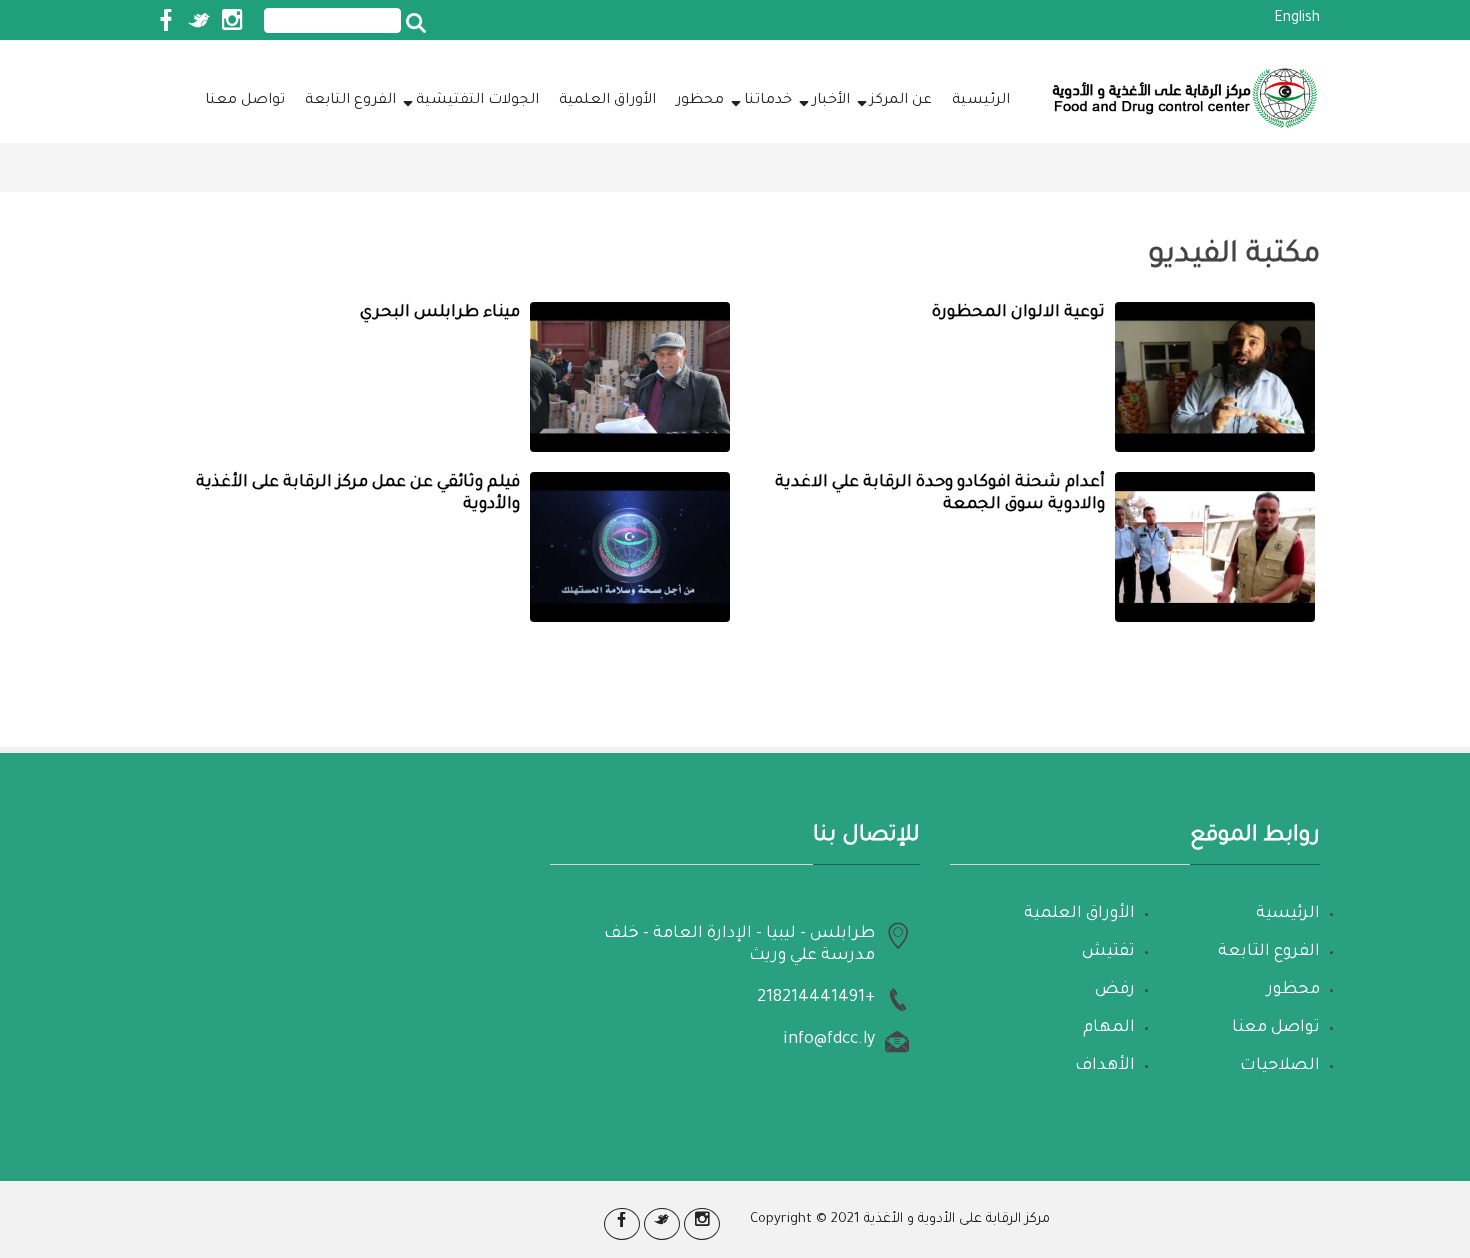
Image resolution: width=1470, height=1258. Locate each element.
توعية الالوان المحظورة (1018, 313)
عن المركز (901, 101)
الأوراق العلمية (607, 101)
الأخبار (831, 101)
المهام (1109, 1028)
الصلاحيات (1280, 1066)
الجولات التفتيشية (477, 101)
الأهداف (1105, 1066)
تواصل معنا (245, 101)
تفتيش (1108, 952)
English (1297, 19)
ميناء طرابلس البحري (440, 313)
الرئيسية (981, 101)
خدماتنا (768, 101)
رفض (1115, 990)
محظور (700, 101)
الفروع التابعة (350, 101)
